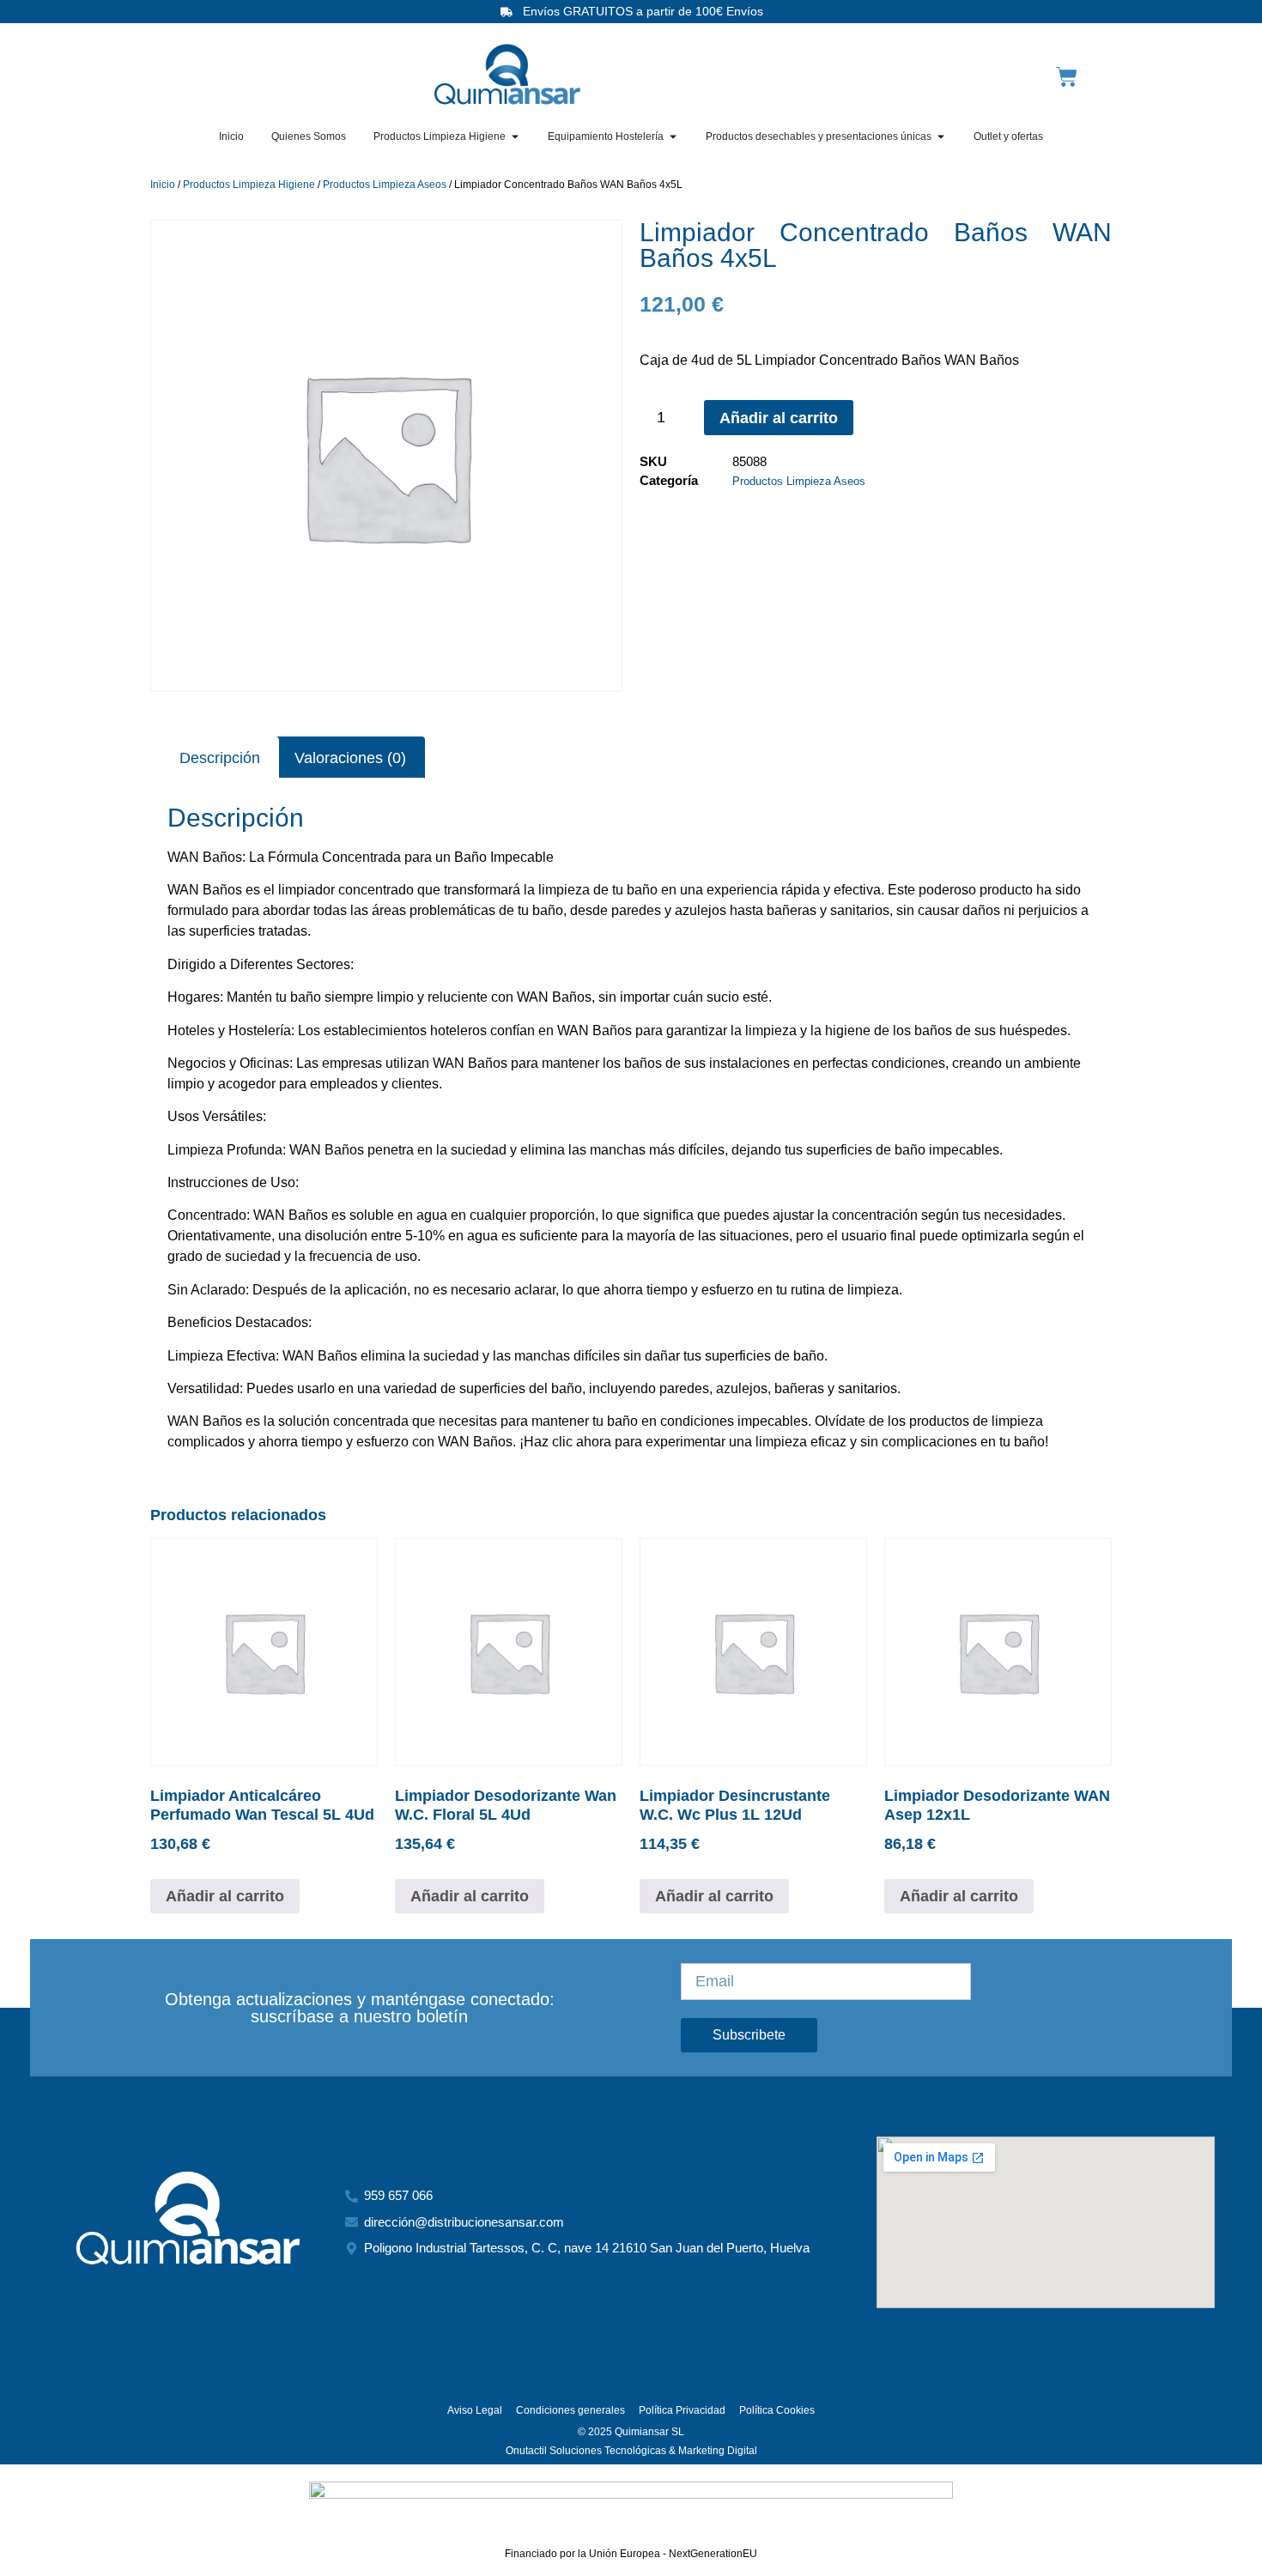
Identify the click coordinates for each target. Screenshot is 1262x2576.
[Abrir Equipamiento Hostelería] (673, 136)
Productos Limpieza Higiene (249, 185)
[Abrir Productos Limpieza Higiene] (515, 136)
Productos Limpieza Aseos (385, 185)
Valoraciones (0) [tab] (350, 758)
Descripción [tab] (220, 758)
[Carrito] (1067, 77)
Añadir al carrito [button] (225, 1896)
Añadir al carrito (779, 418)
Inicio (163, 185)
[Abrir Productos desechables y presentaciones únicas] (941, 136)
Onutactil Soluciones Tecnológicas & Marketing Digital (631, 2451)
